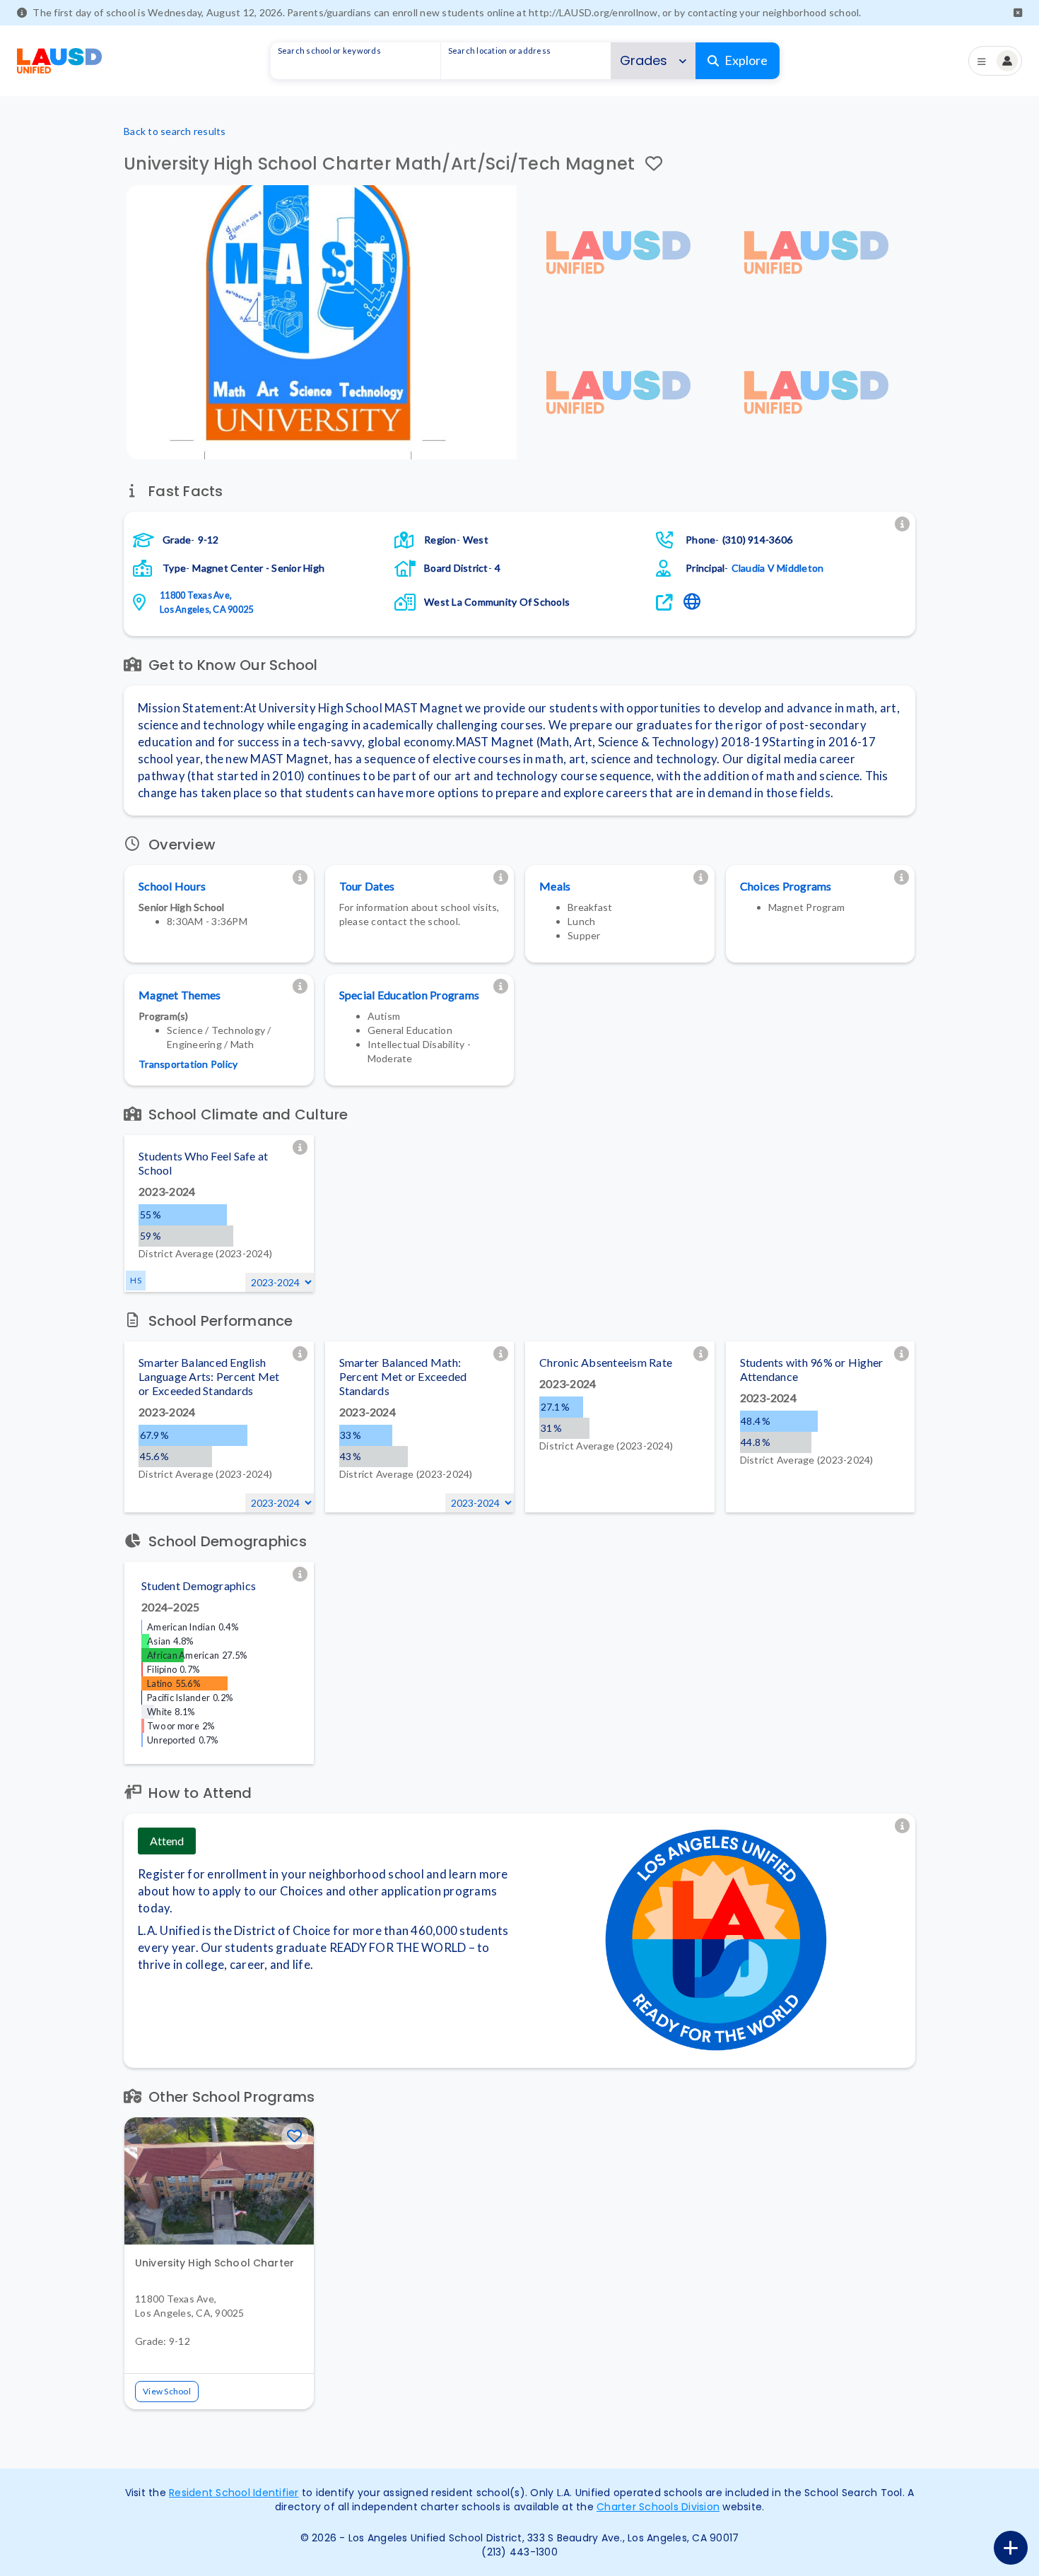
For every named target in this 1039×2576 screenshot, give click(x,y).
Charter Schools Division (658, 2507)
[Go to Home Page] (59, 61)
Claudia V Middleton (778, 568)
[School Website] (694, 602)
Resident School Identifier (234, 2493)
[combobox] (356, 61)
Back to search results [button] (175, 131)
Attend (167, 1841)
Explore (746, 60)
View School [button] (167, 2391)
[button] (1018, 13)
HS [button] (136, 1280)
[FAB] (1011, 2548)
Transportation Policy (188, 1064)
